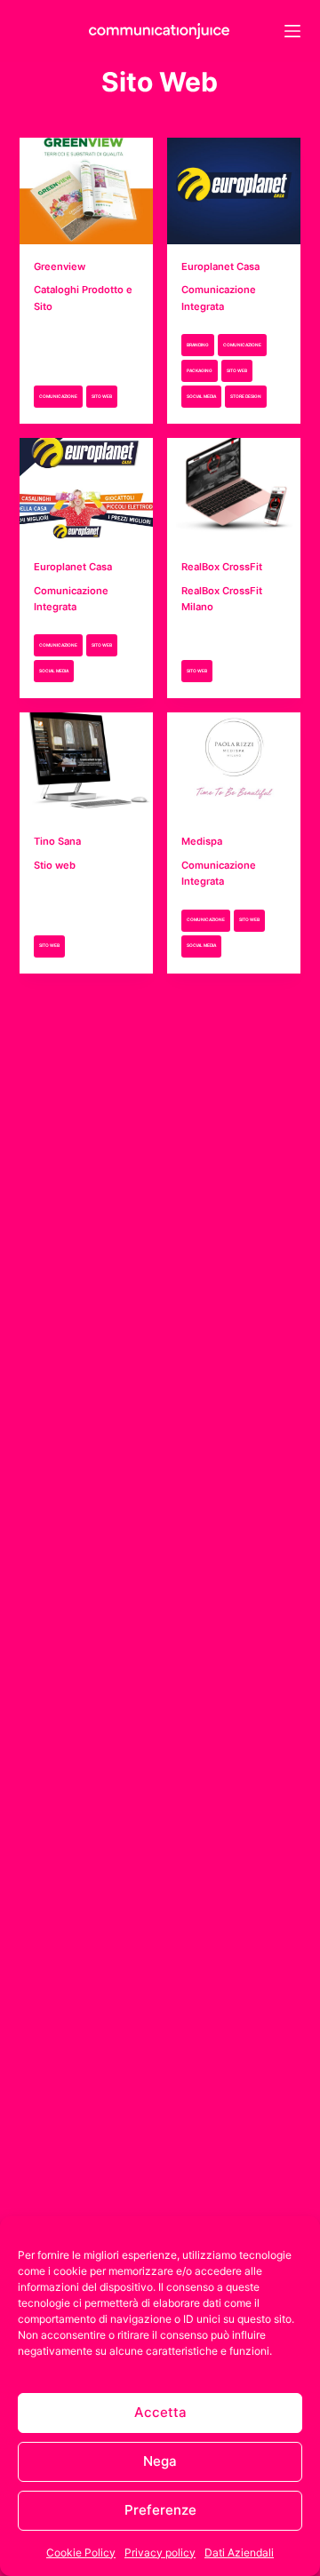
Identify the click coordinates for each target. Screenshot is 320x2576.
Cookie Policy (81, 2552)
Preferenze (160, 2510)
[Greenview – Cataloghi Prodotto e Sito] (86, 185)
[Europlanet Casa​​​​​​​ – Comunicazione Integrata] (86, 485)
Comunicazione (58, 396)
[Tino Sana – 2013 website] (86, 759)
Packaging (200, 370)
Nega (160, 2461)
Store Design (246, 396)
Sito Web (102, 396)
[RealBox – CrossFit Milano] (234, 485)
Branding (198, 345)
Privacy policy (160, 2552)
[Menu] (292, 31)
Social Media (201, 396)
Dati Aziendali (239, 2552)
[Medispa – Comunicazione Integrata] (234, 759)
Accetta (160, 2412)
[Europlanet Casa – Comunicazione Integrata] (234, 185)
